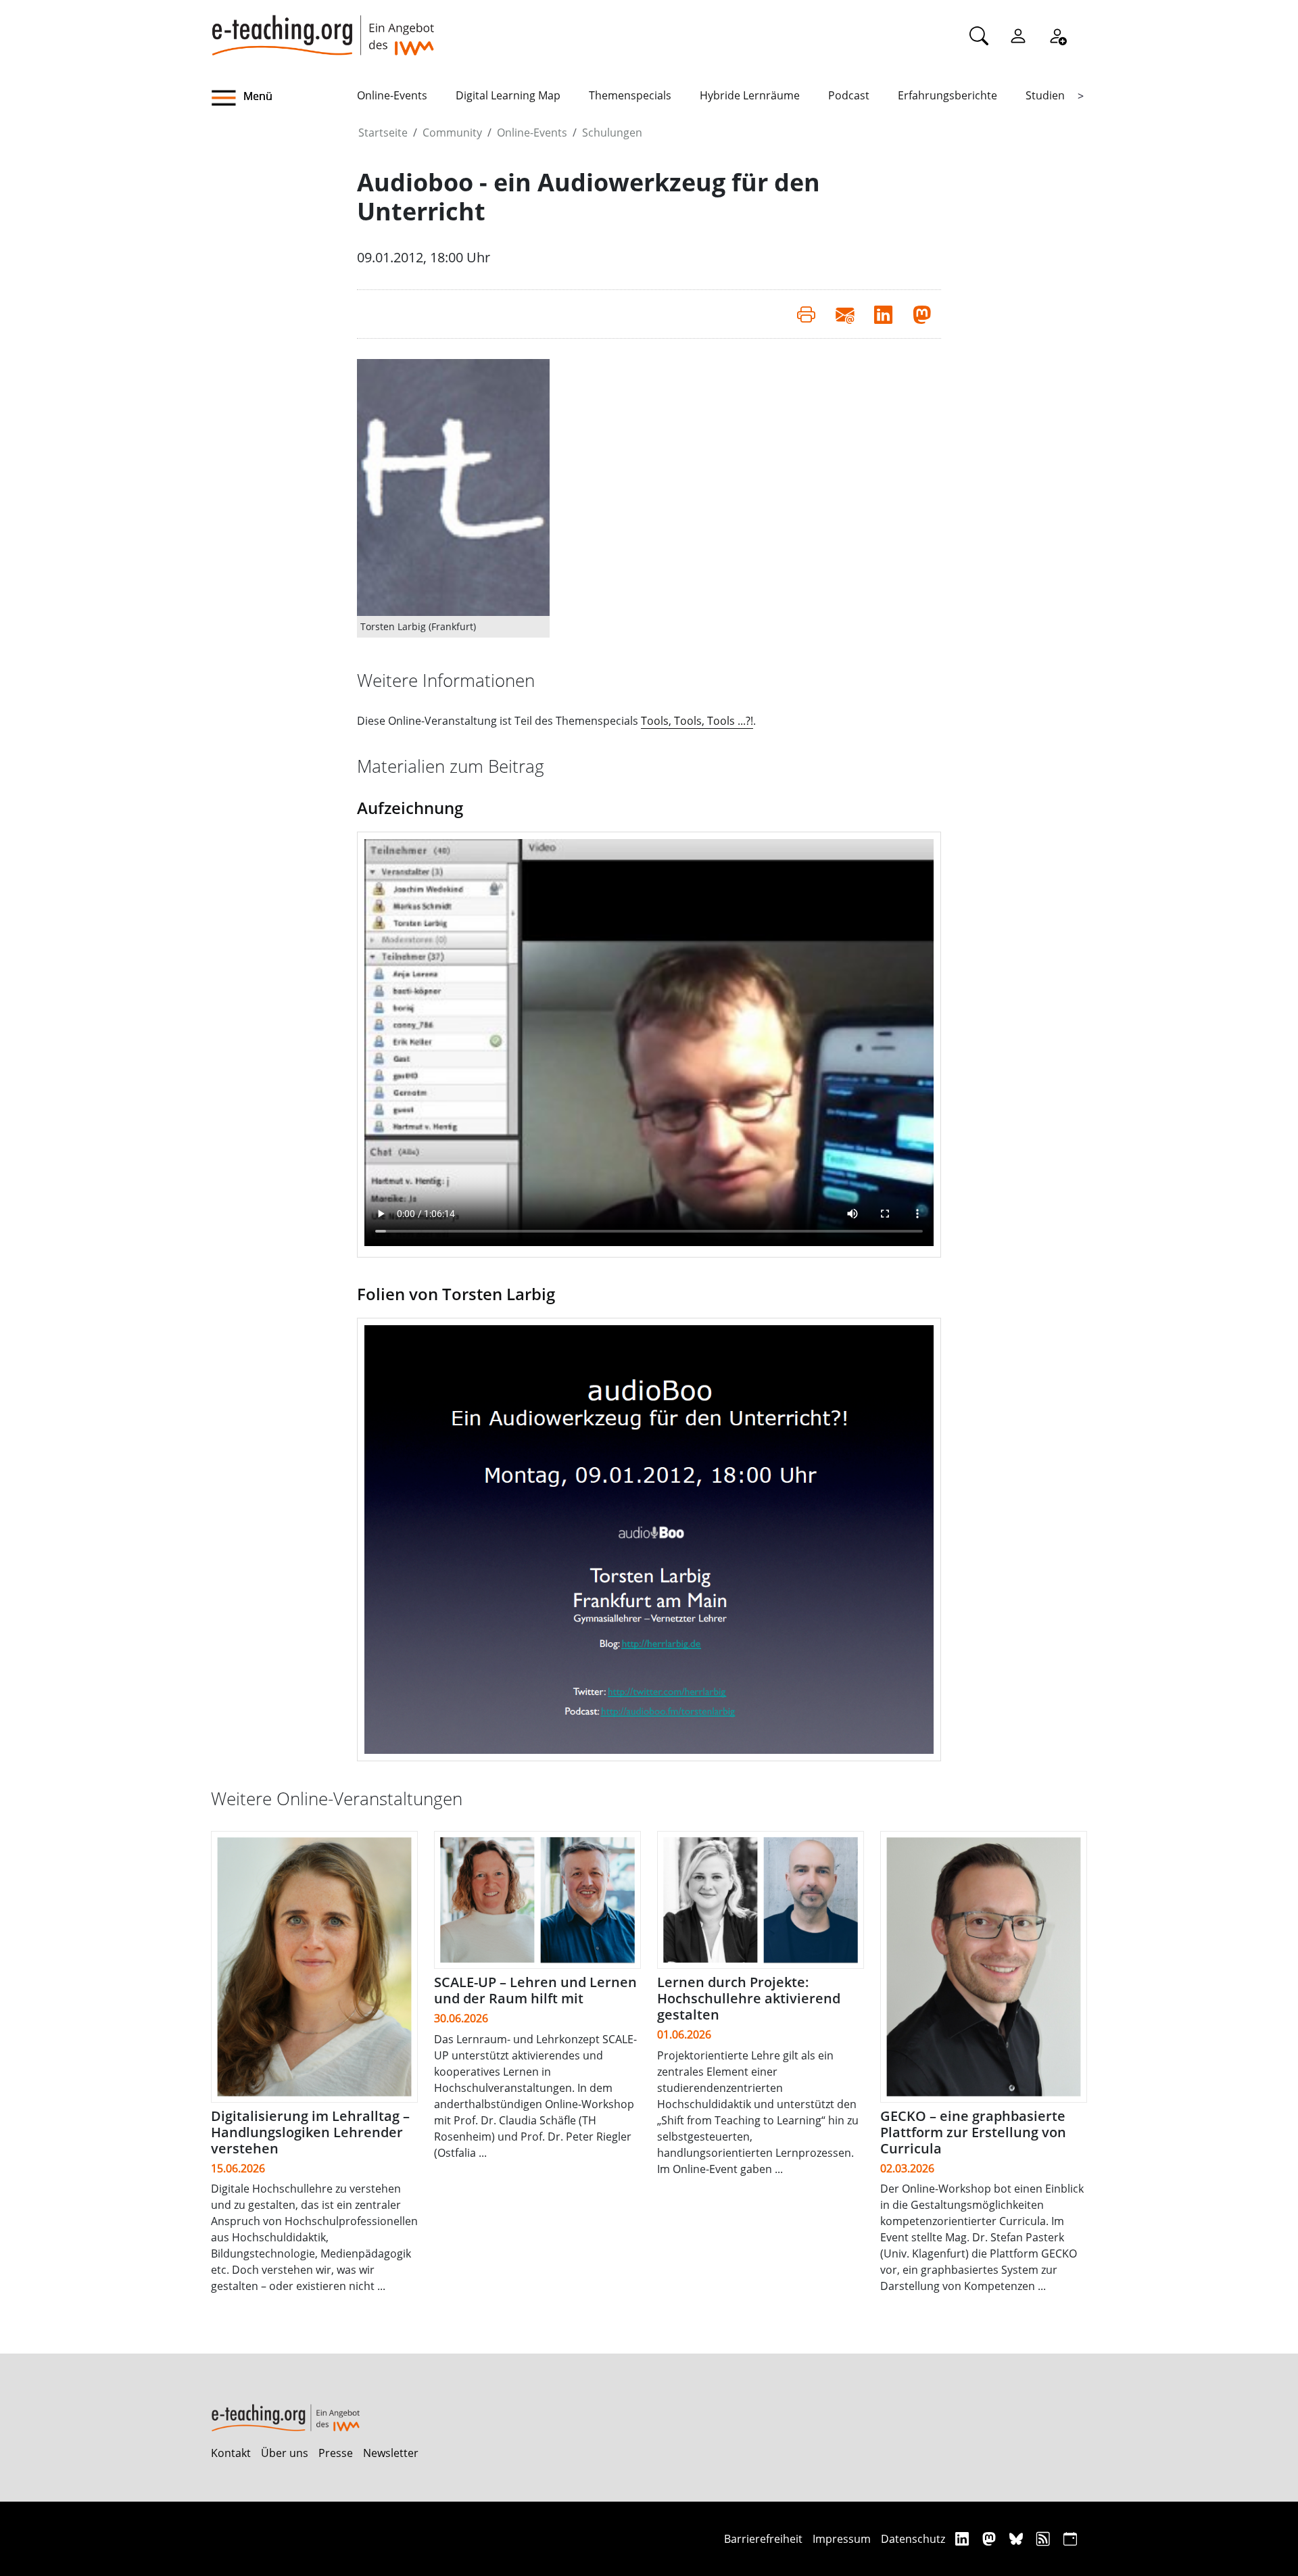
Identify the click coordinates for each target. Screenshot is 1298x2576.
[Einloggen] (1018, 35)
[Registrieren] (1057, 35)
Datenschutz (913, 2539)
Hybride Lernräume (750, 95)
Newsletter (391, 2453)
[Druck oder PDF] (806, 314)
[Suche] (979, 35)
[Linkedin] (964, 2538)
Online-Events (392, 95)
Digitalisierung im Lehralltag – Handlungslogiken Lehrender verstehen (310, 2132)
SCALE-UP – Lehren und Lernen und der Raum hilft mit (535, 1990)
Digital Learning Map (508, 95)
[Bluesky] (1018, 2538)
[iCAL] (1070, 2538)
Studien (1045, 95)
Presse (336, 2453)
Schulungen (612, 133)
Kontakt (231, 2453)
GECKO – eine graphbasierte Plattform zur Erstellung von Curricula (973, 2132)
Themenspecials (630, 95)
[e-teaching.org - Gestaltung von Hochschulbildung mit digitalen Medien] (322, 28)
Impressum (842, 2539)
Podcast (849, 95)
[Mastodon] (991, 2538)
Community (452, 133)
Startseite (383, 133)
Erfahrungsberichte (947, 95)
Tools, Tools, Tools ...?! (697, 721)
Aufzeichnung (410, 808)
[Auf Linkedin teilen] (883, 314)
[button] (284, 98)
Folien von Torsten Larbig (456, 1294)
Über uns (285, 2453)
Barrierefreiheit (763, 2539)
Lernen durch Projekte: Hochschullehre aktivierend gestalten (749, 1998)
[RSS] (1045, 2538)
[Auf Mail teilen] (845, 314)
